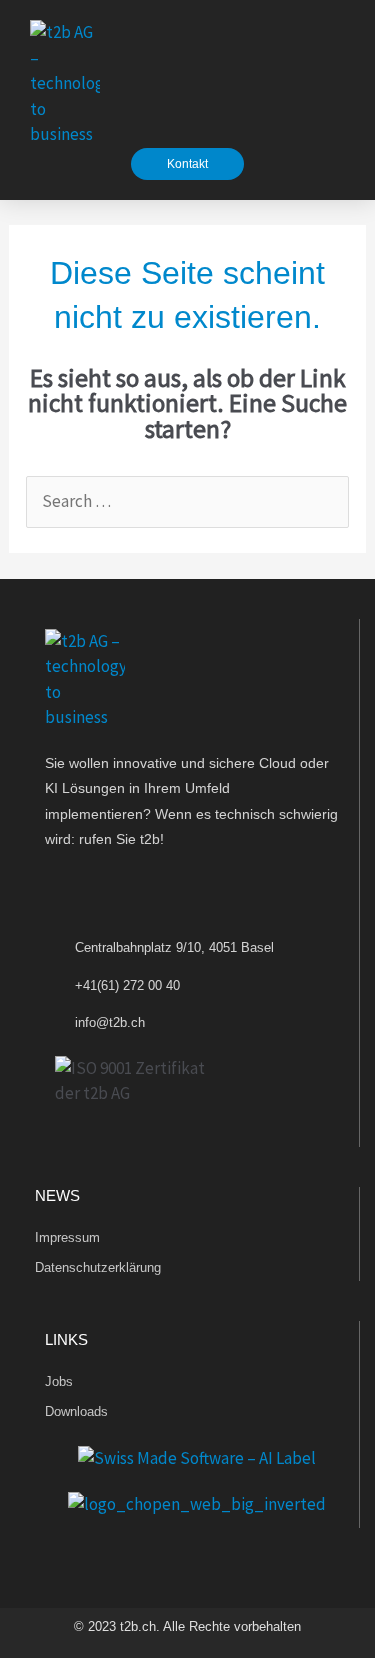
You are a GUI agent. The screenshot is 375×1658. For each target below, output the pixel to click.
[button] (336, 83)
